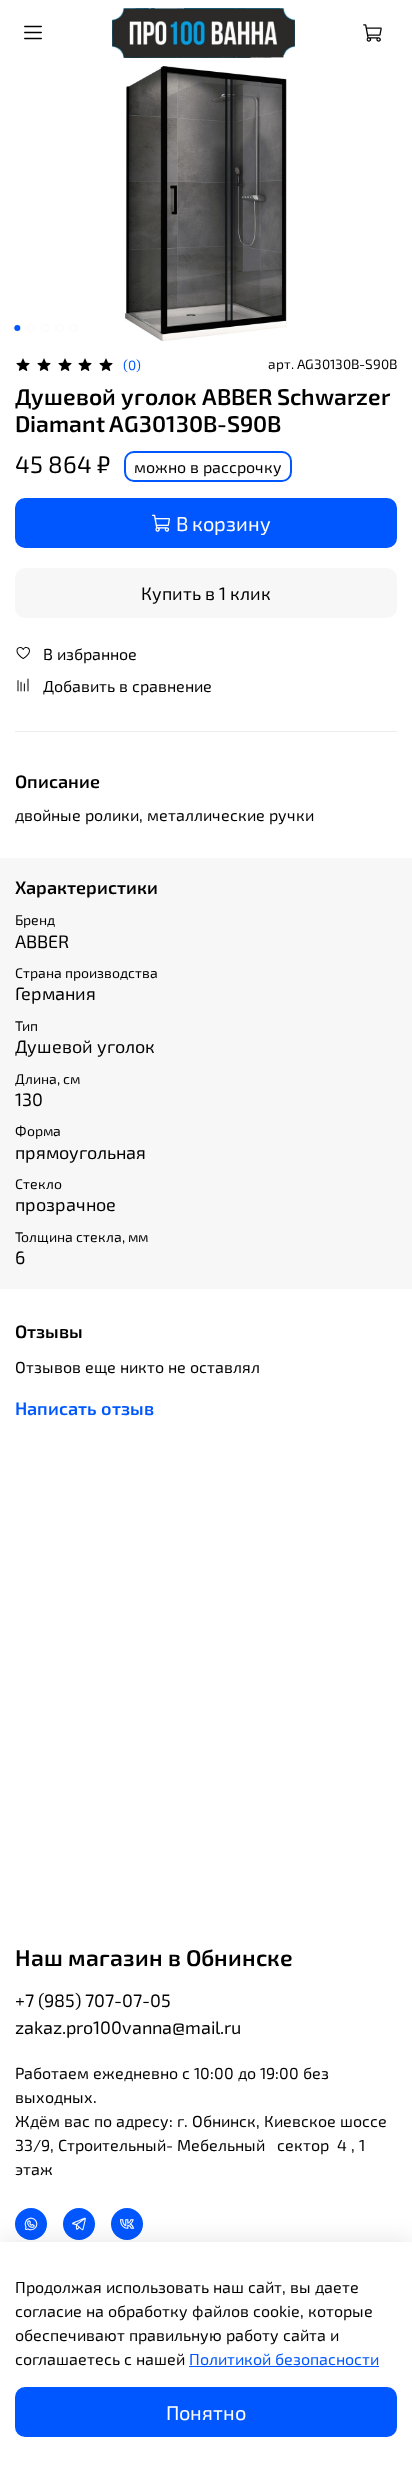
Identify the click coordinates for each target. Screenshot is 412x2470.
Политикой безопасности (284, 2358)
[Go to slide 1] (17, 328)
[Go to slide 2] (31, 328)
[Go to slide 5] (73, 328)
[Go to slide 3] (45, 328)
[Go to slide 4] (59, 328)
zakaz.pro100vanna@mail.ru (128, 2027)
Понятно (206, 2412)
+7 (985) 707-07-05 (93, 2000)
